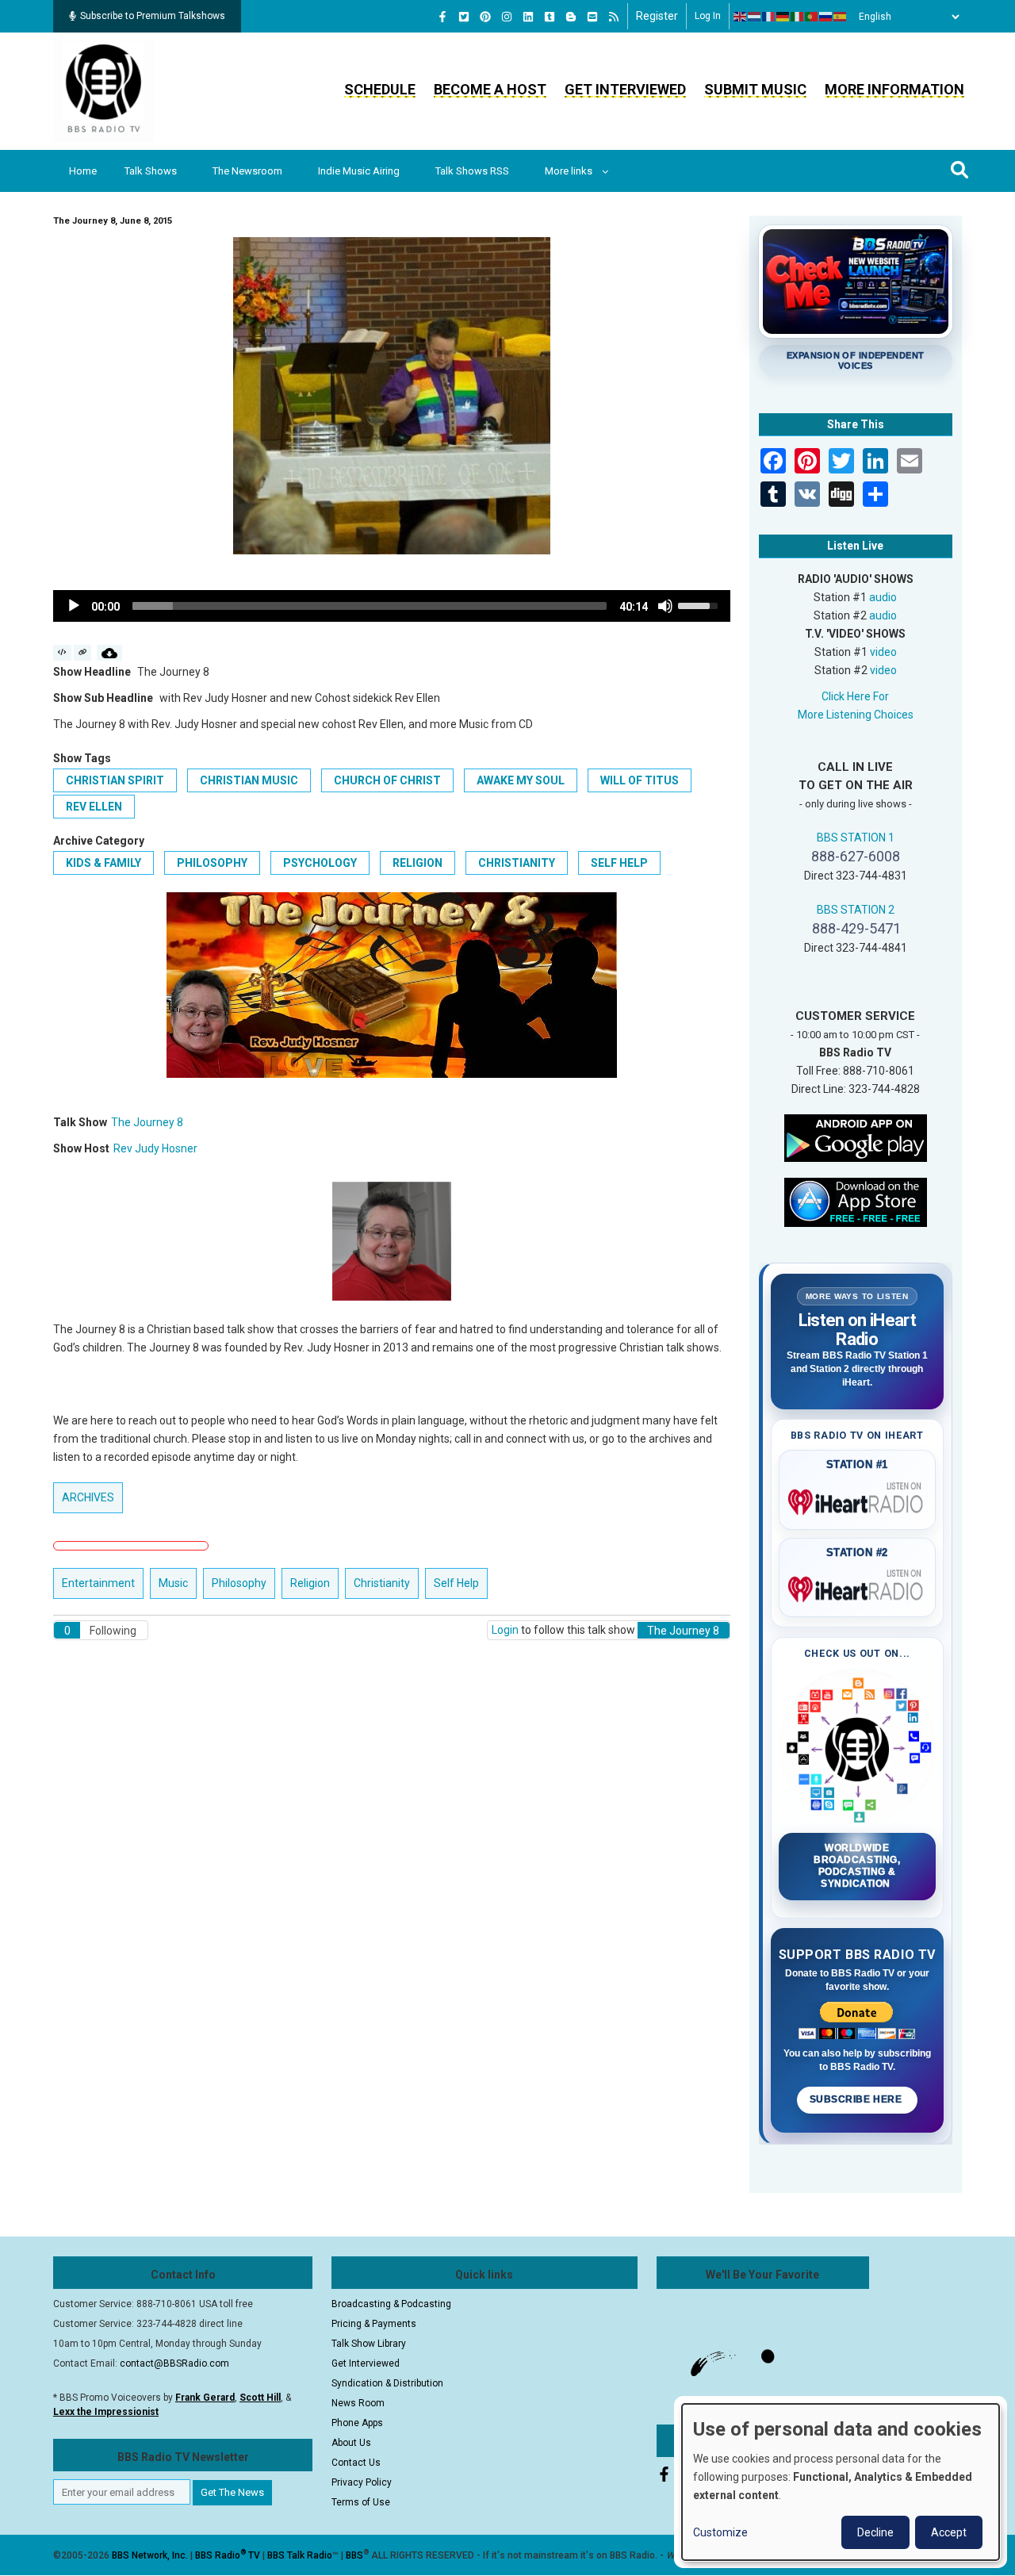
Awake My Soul (521, 780)
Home (83, 171)
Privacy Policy (362, 2482)
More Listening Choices (856, 715)
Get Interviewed (625, 89)
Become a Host (490, 89)
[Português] (812, 17)
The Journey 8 (147, 1122)
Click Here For (855, 696)
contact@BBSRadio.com (174, 2363)
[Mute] (665, 606)
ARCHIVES (88, 1497)
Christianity (517, 863)
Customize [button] (720, 2532)
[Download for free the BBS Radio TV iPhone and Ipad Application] (856, 1201)
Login (505, 1630)
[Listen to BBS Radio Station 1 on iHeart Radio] (858, 1499)
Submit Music (755, 89)
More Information (894, 89)
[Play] (74, 606)
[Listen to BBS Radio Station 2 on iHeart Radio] (858, 1586)
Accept (949, 2532)
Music (173, 1583)
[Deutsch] (783, 17)
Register (657, 16)
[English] (741, 17)
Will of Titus (640, 780)
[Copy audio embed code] (62, 653)
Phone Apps (357, 2423)
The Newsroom (247, 171)
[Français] (769, 17)
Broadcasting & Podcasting (391, 2304)
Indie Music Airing (359, 171)
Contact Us (356, 2463)
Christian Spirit (115, 780)
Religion (417, 863)
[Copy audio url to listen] (83, 653)
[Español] (841, 17)
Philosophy (212, 863)
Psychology (320, 863)
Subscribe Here (857, 2099)
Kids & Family (103, 863)
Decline (875, 2532)
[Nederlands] (755, 17)
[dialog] (841, 2482)
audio (883, 597)
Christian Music (249, 780)
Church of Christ (387, 780)
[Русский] (826, 17)
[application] (392, 606)
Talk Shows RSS (472, 171)
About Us (351, 2443)
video (883, 652)
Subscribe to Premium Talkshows (153, 16)
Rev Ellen (94, 807)
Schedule (380, 89)
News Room (358, 2403)
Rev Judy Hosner (155, 1148)
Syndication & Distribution (387, 2383)
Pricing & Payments (374, 2324)
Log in (708, 16)
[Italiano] (798, 17)
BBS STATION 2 (856, 910)
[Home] (104, 90)
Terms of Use (361, 2502)
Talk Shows (151, 171)
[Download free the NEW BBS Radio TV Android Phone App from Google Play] (856, 1137)
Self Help (619, 863)
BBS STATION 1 (856, 838)
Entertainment (98, 1583)
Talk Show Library (369, 2344)
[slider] (370, 606)
